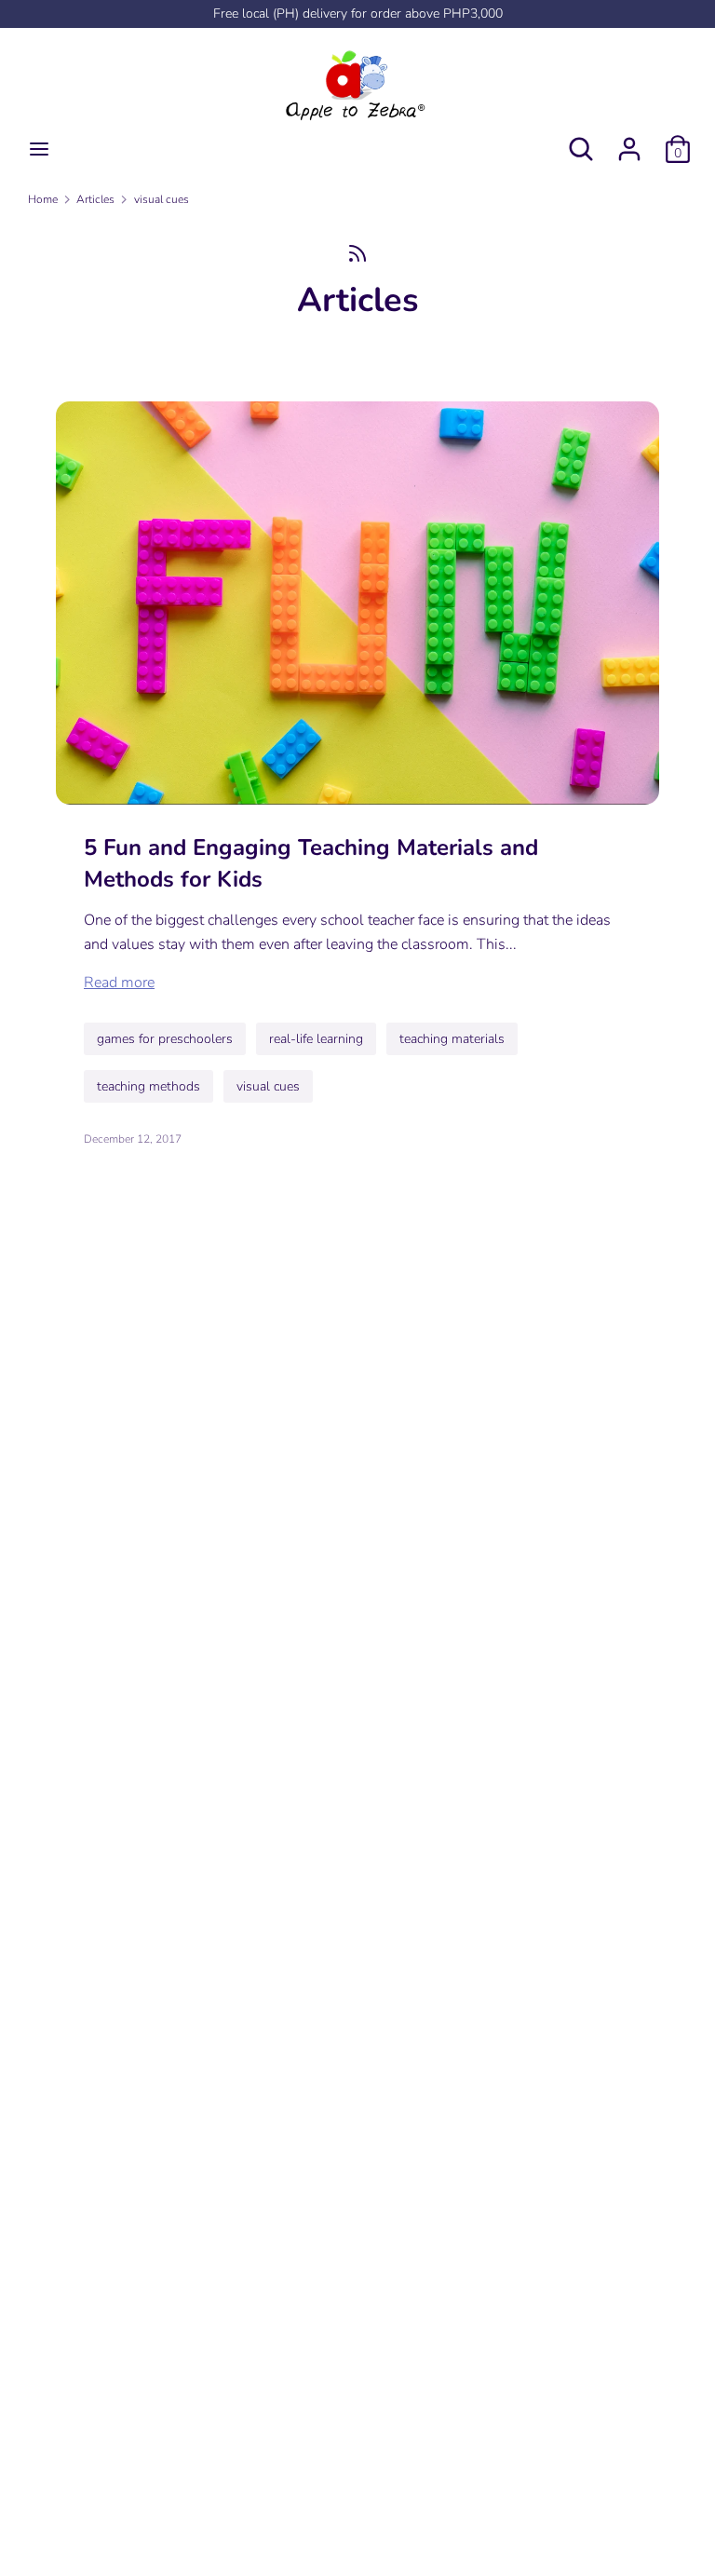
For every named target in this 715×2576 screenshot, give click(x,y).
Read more (119, 983)
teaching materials (452, 1039)
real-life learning (316, 1039)
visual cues (268, 1086)
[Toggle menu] (39, 149)
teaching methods (148, 1086)
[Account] (629, 142)
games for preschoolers (165, 1039)
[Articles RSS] (357, 253)
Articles (358, 300)
